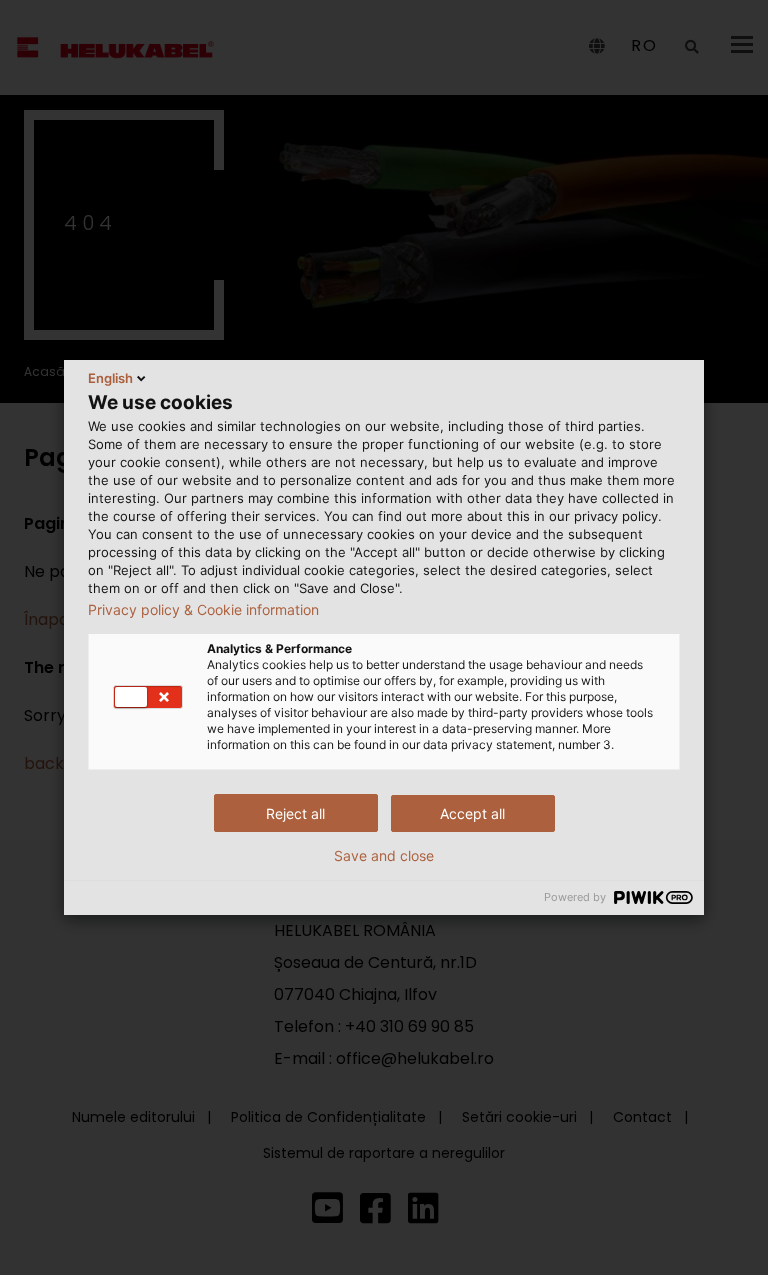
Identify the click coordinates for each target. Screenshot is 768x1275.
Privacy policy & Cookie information (203, 610)
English (110, 378)
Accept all (472, 813)
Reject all (295, 813)
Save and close (384, 856)
